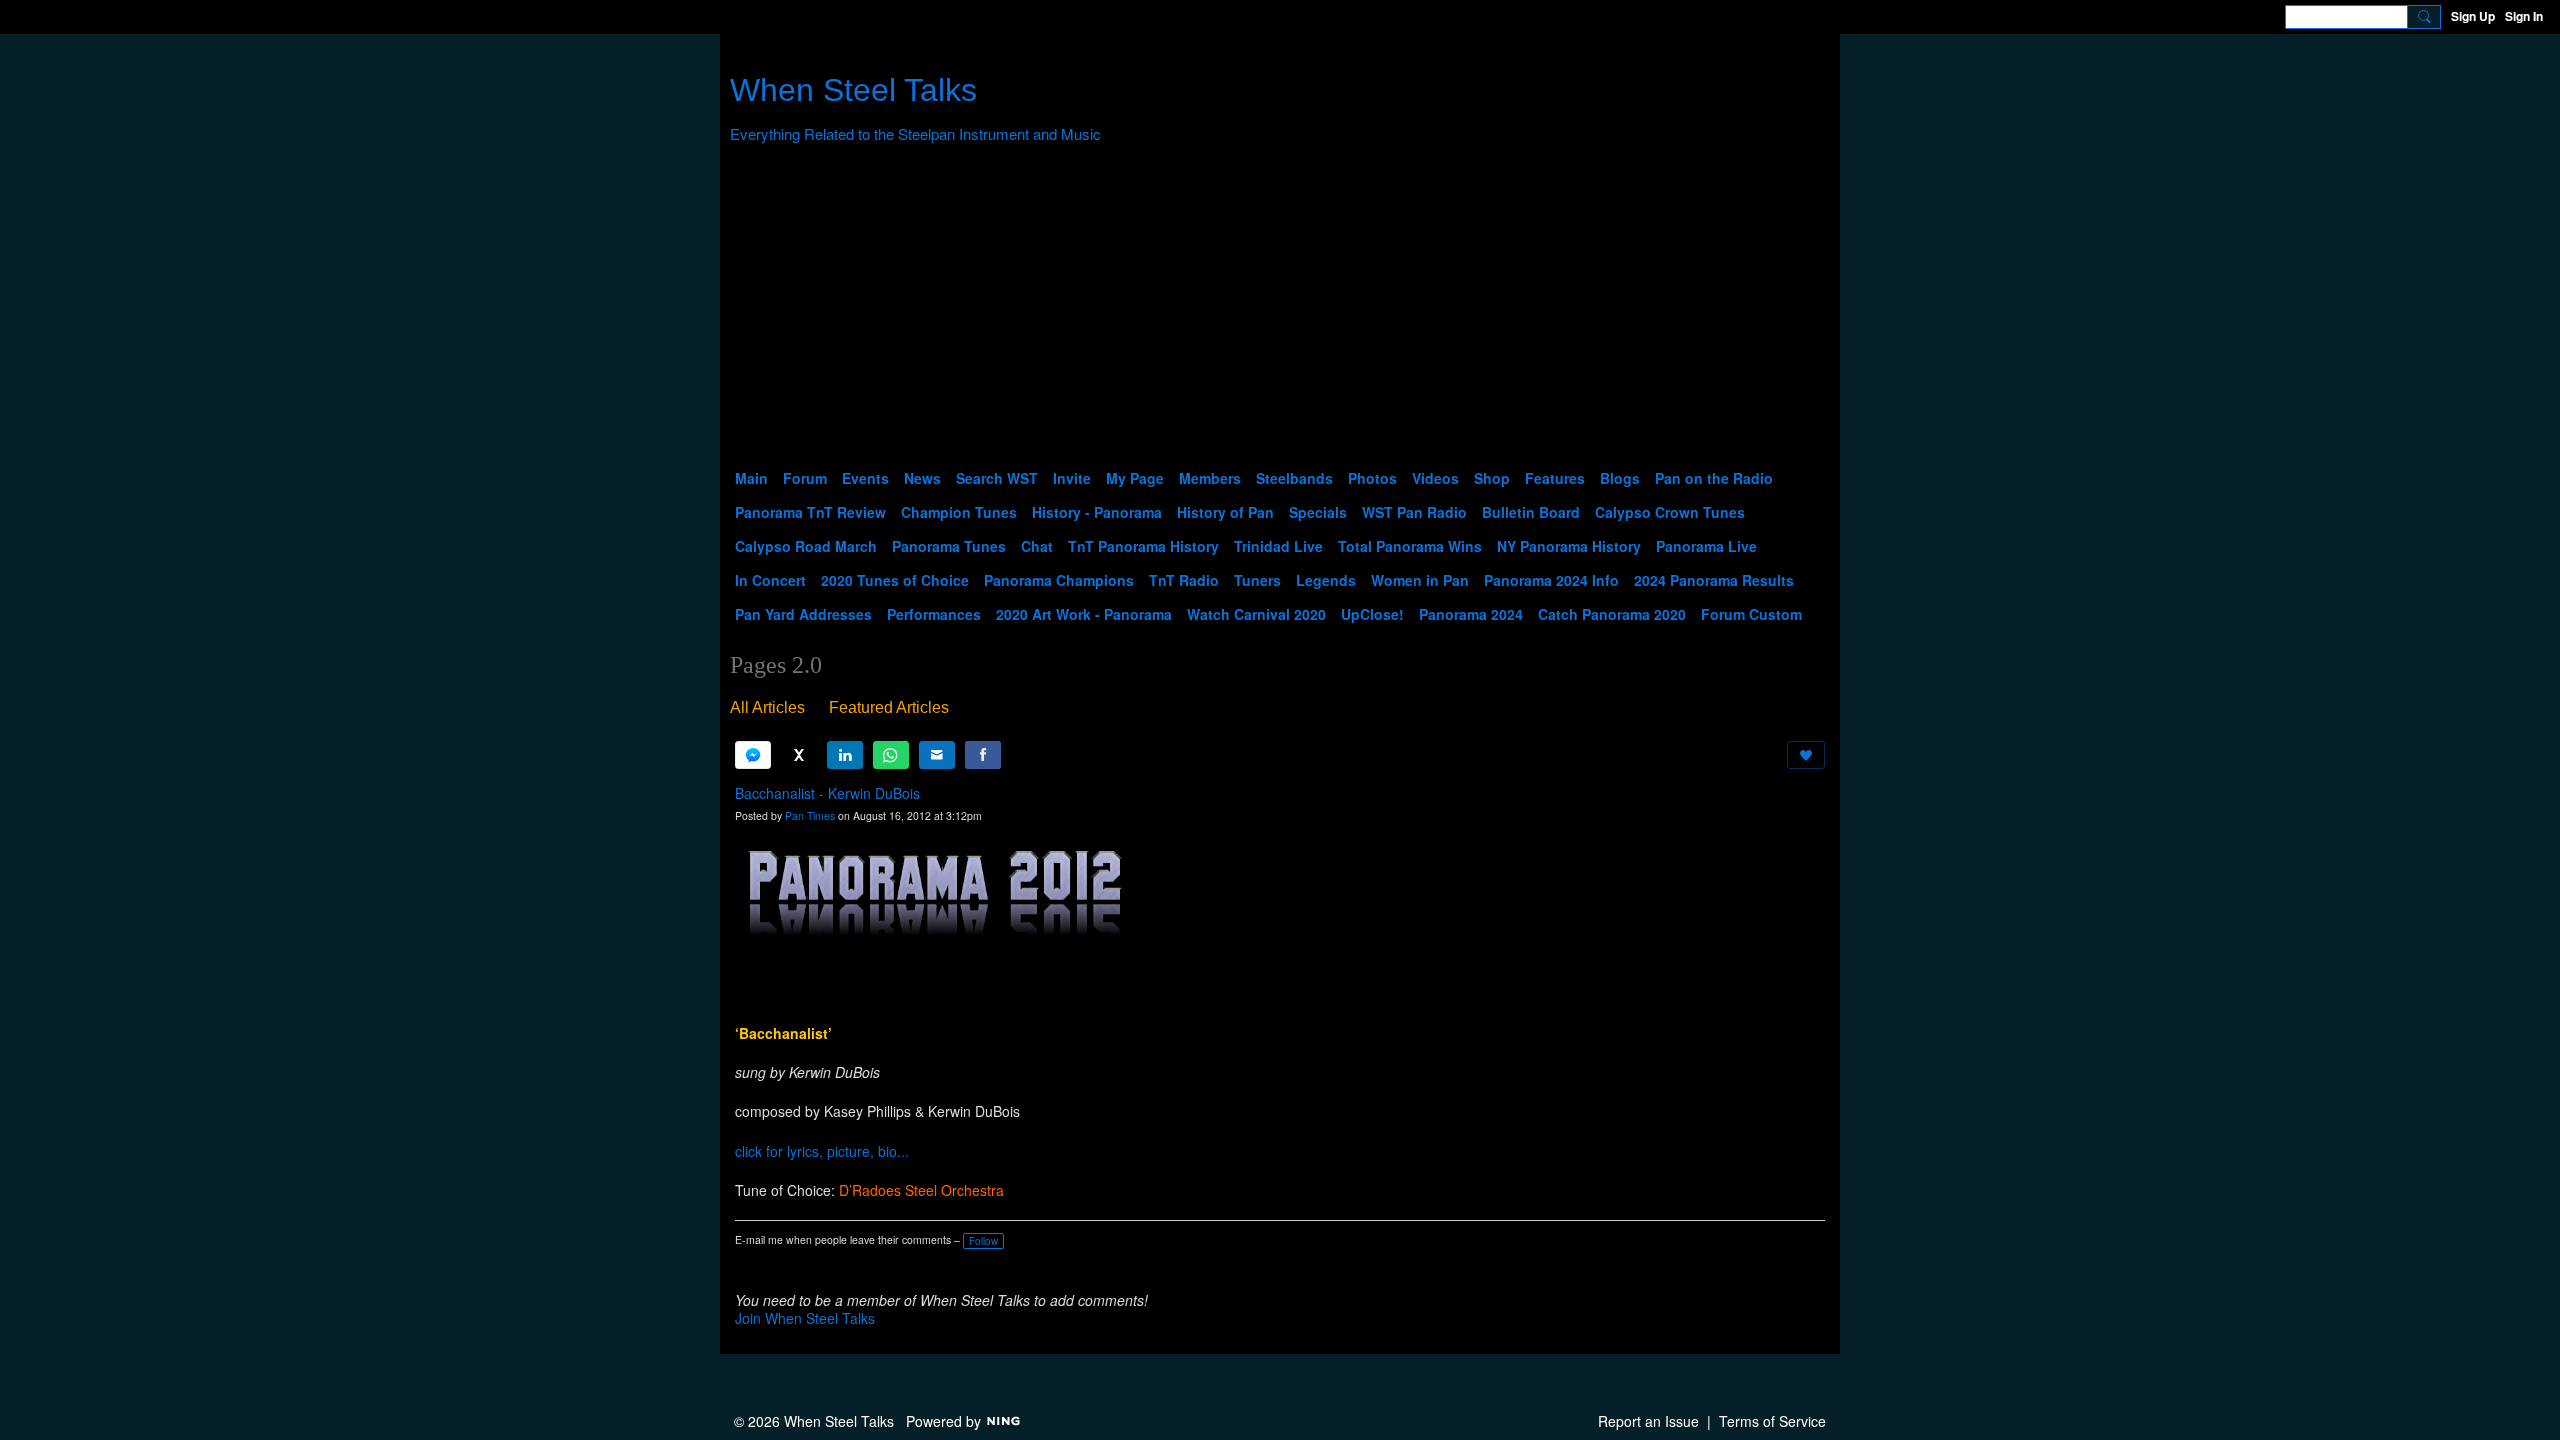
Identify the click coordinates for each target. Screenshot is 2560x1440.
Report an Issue (1648, 1421)
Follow (983, 1241)
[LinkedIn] (845, 755)
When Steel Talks (853, 90)
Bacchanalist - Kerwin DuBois (827, 793)
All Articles (767, 707)
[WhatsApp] (891, 755)
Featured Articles (889, 707)
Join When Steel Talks (805, 1318)
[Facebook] (983, 755)
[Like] (1806, 755)
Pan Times (810, 815)
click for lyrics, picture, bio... (822, 1151)
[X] (799, 755)
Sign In (2524, 16)
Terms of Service (1772, 1421)
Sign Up (2473, 16)
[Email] (937, 755)
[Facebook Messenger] (753, 755)
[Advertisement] (1280, 311)
